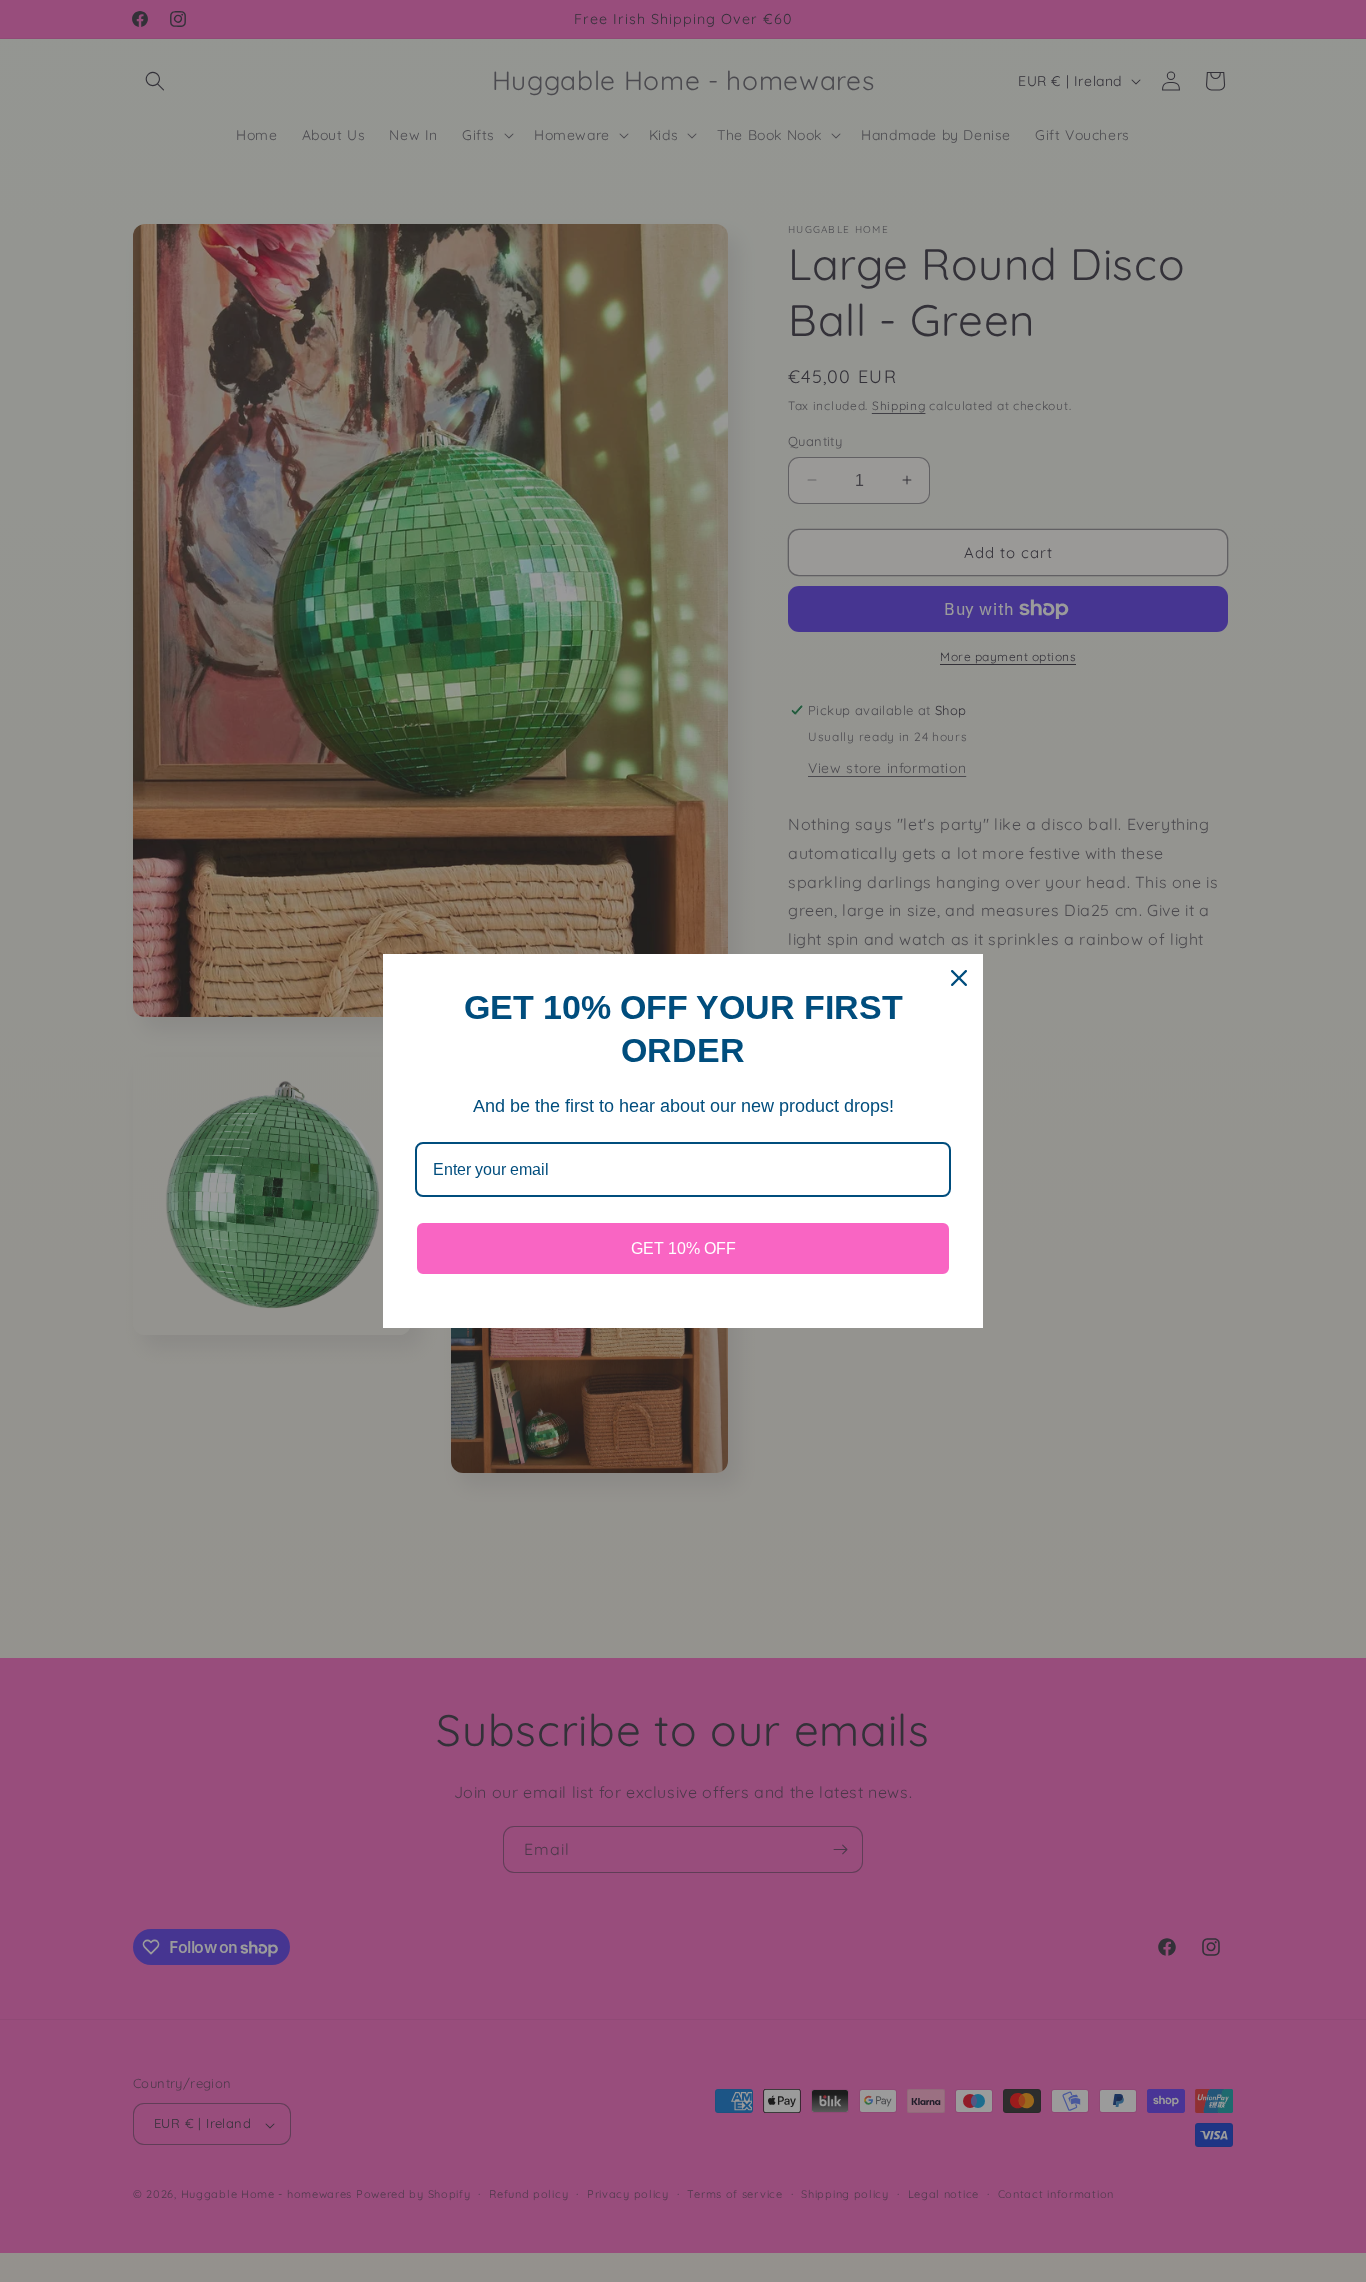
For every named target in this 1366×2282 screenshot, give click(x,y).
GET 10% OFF (683, 1248)
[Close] (959, 978)
